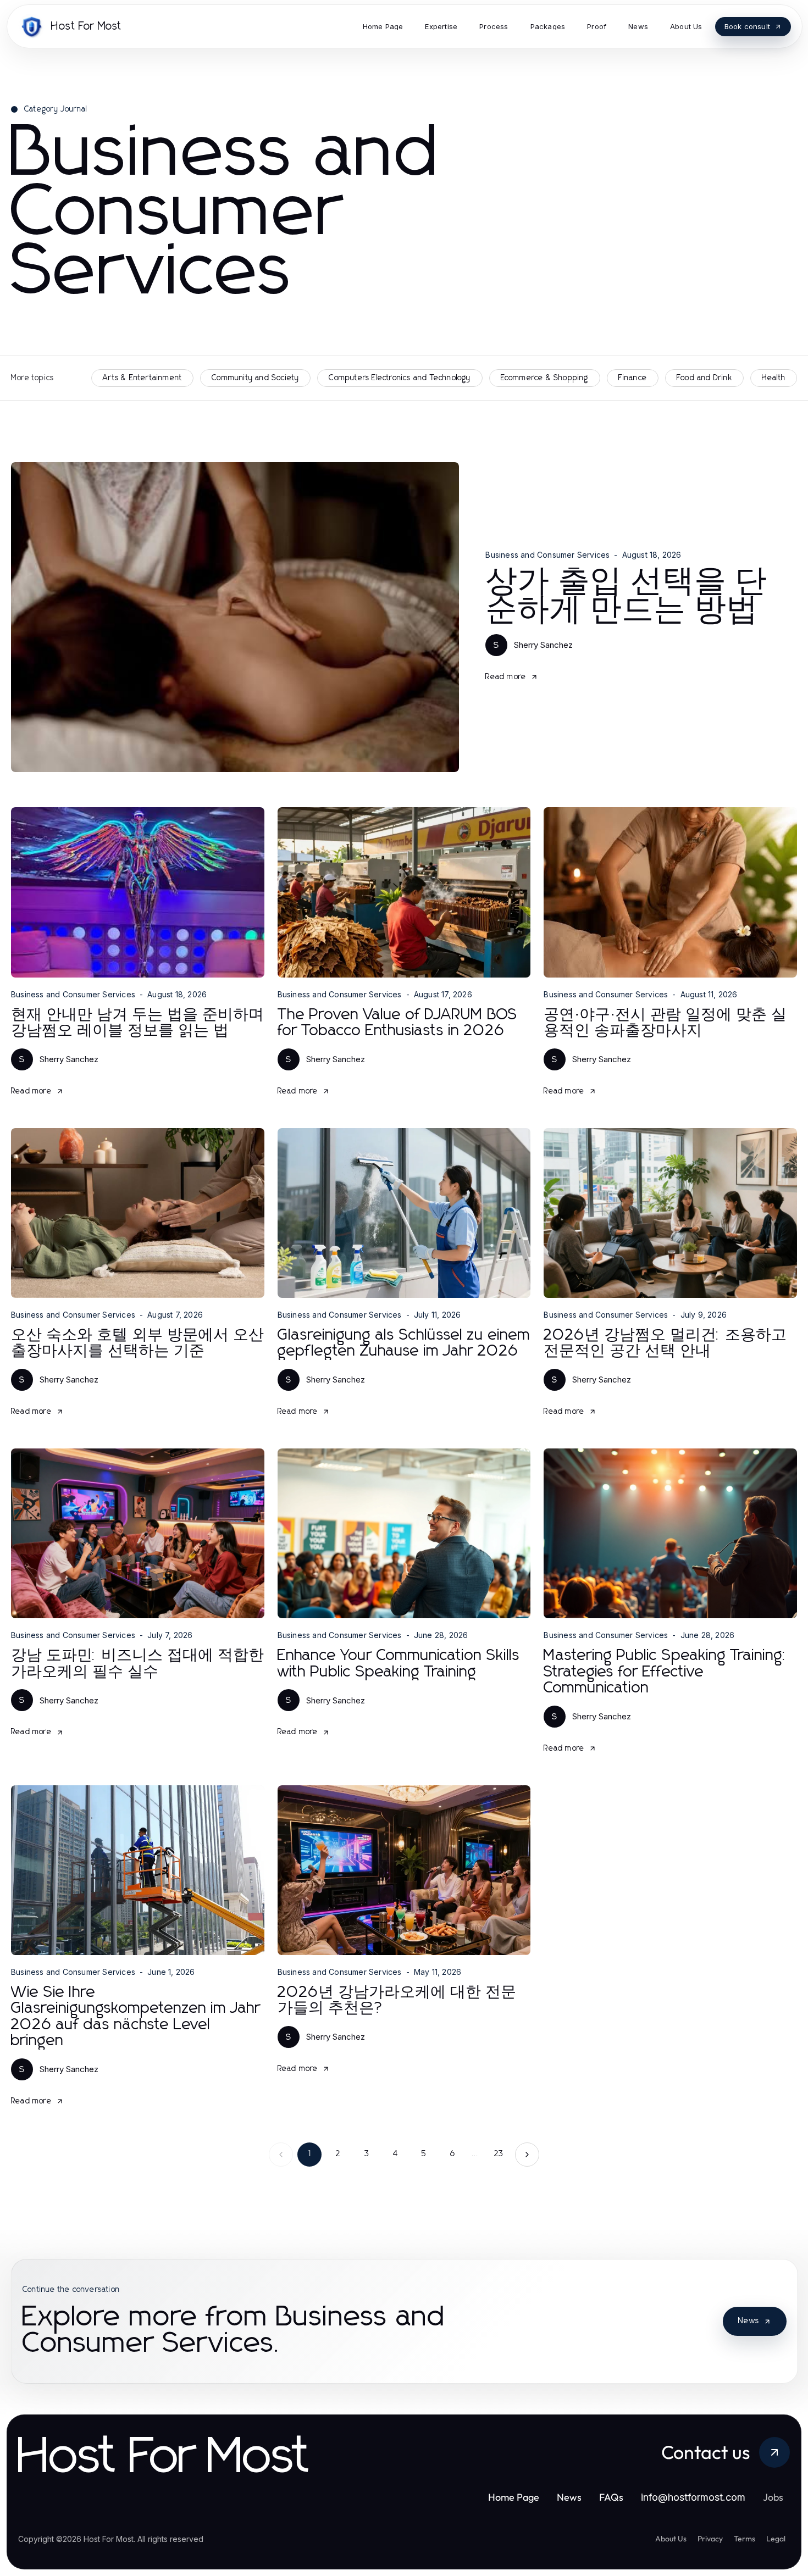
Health (774, 378)
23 (499, 2154)
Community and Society (255, 378)
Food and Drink (704, 378)
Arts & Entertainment (142, 378)
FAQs (611, 2497)
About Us (671, 2539)
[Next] (527, 2155)
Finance (633, 378)
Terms (745, 2539)
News (749, 2321)
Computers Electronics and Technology (400, 378)
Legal (776, 2539)
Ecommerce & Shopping (545, 378)
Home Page (514, 2497)
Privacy (710, 2539)
